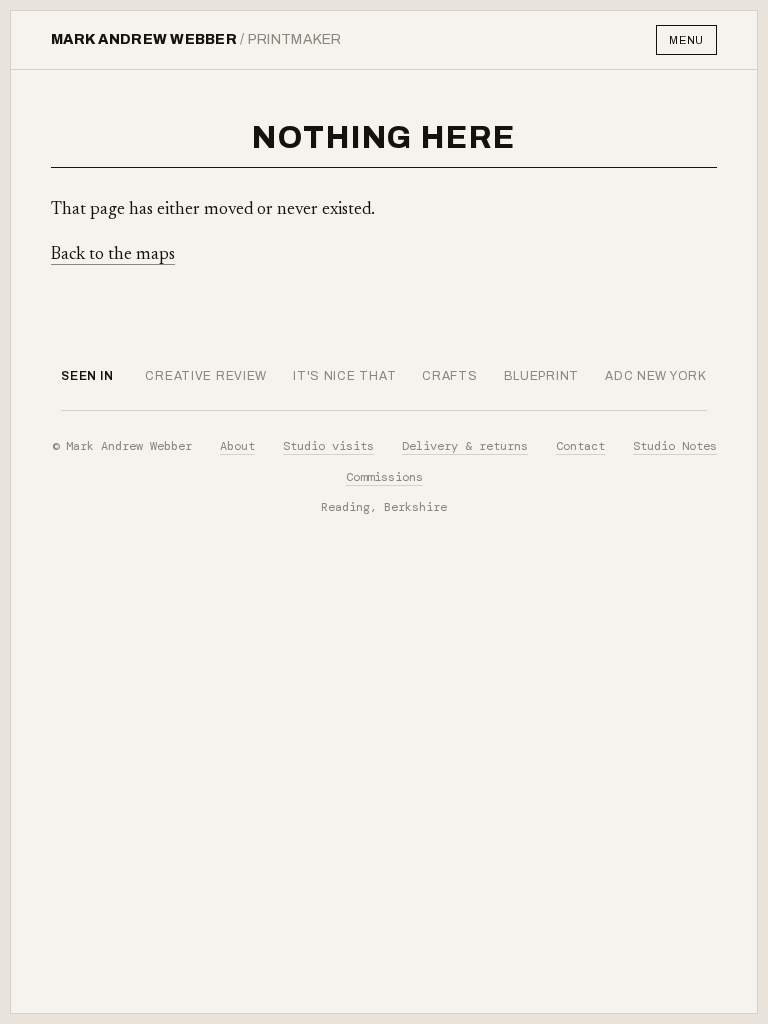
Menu (686, 40)
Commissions (384, 477)
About (237, 446)
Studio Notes (675, 446)
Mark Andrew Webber (196, 39)
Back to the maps (113, 255)
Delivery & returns (465, 446)
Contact (580, 446)
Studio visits (328, 446)
